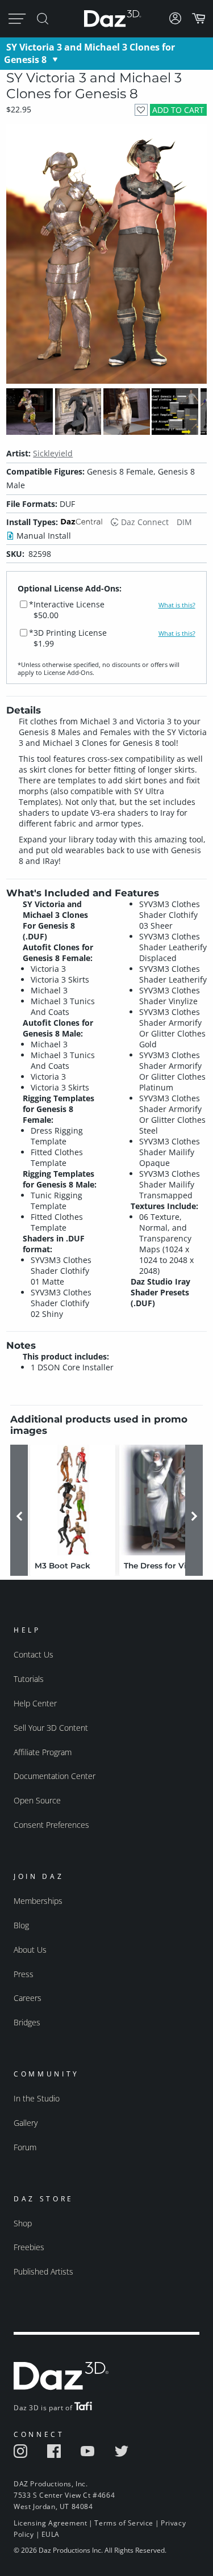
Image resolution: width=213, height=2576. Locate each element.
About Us (30, 1950)
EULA (51, 2534)
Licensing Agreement (50, 2523)
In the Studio (37, 2098)
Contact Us (34, 1654)
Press (24, 1974)
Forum (25, 2147)
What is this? (177, 605)
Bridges (27, 2022)
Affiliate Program (43, 1752)
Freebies (29, 2247)
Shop (23, 2223)
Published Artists (43, 2271)
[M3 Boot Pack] (73, 1500)
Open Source (37, 1800)
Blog (21, 1925)
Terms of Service (124, 2523)
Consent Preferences (51, 1825)
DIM (184, 522)
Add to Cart (178, 110)
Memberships (38, 1901)
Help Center (35, 1703)
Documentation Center (55, 1776)
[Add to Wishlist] (141, 110)
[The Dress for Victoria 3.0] (162, 1500)
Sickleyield (53, 453)
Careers (28, 1998)
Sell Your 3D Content (51, 1728)
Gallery (26, 2123)
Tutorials (29, 1679)
